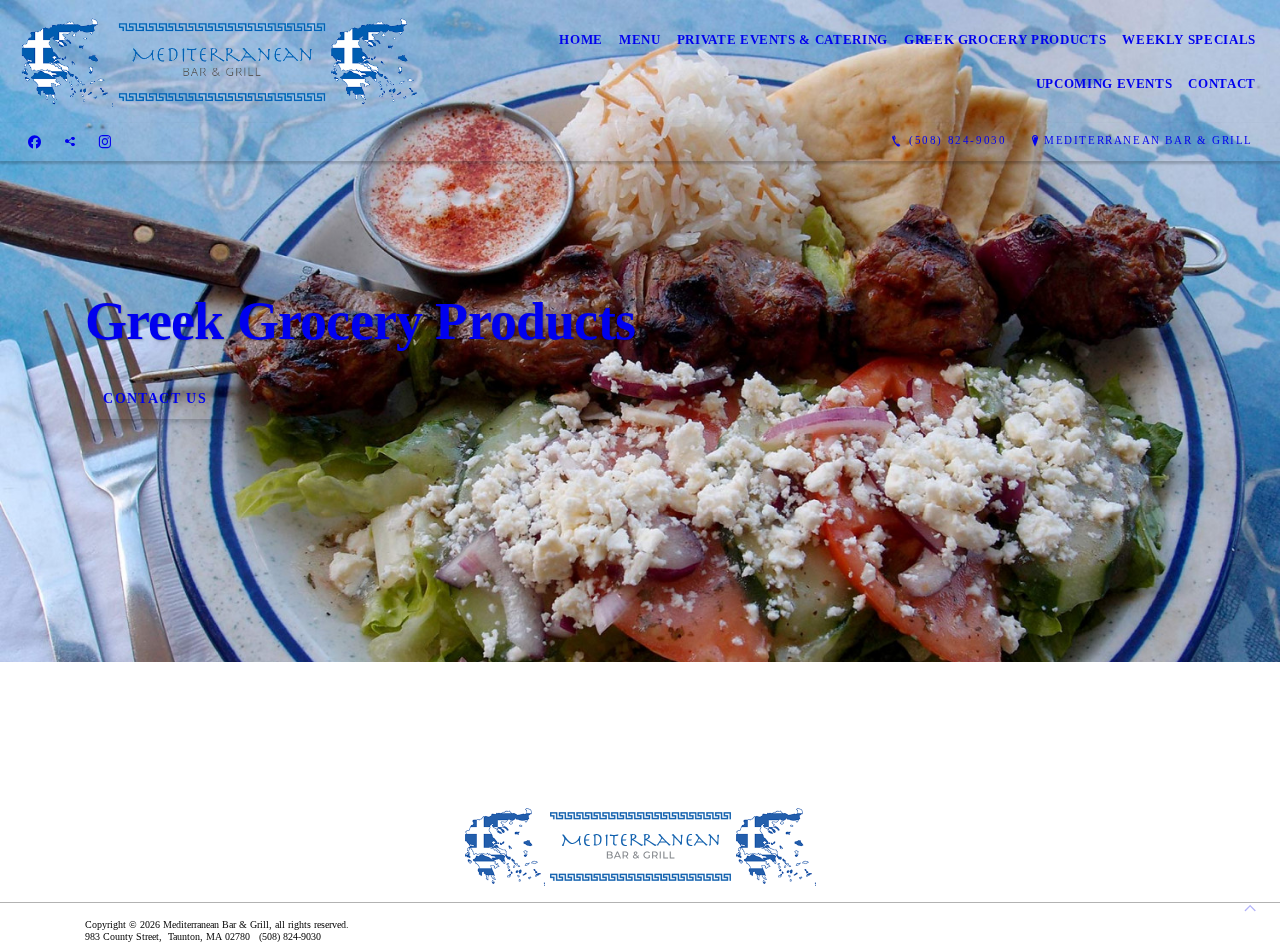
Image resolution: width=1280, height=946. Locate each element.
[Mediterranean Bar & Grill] (222, 61)
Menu (640, 39)
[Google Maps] (70, 141)
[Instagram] (105, 141)
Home (581, 39)
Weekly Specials (1189, 39)
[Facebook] (34, 141)
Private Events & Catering (782, 39)
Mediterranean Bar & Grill (1148, 140)
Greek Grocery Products (1005, 39)
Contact (1222, 83)
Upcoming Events (1104, 83)
